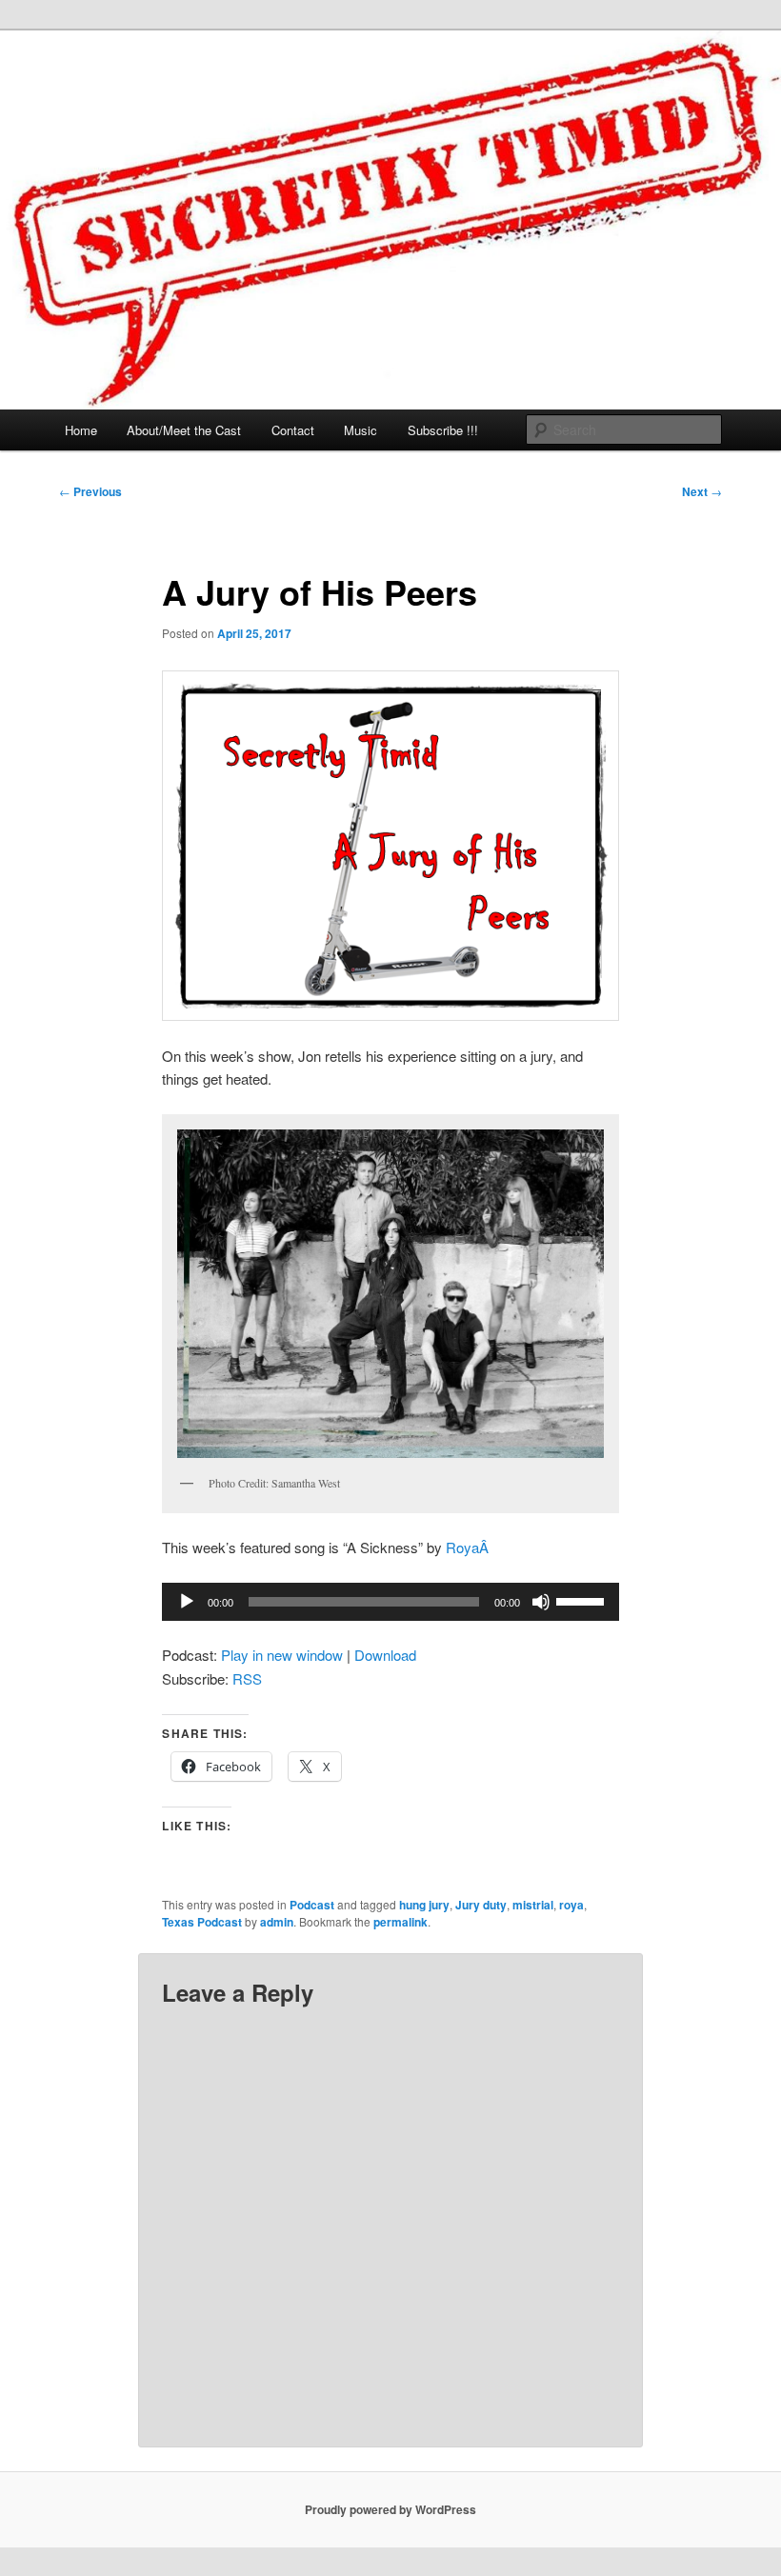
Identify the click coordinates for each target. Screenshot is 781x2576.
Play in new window (282, 1655)
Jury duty (481, 1905)
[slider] (583, 1600)
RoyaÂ (469, 1547)
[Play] (187, 1602)
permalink (401, 1922)
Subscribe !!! (443, 430)
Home (81, 430)
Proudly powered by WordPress (390, 2509)
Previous (90, 491)
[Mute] (541, 1602)
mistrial (533, 1905)
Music (360, 430)
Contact (293, 430)
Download (385, 1655)
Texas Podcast (202, 1922)
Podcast (312, 1905)
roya (571, 1905)
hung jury (424, 1905)
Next (702, 491)
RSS (247, 1678)
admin (277, 1922)
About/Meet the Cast (184, 430)
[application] (390, 1602)
